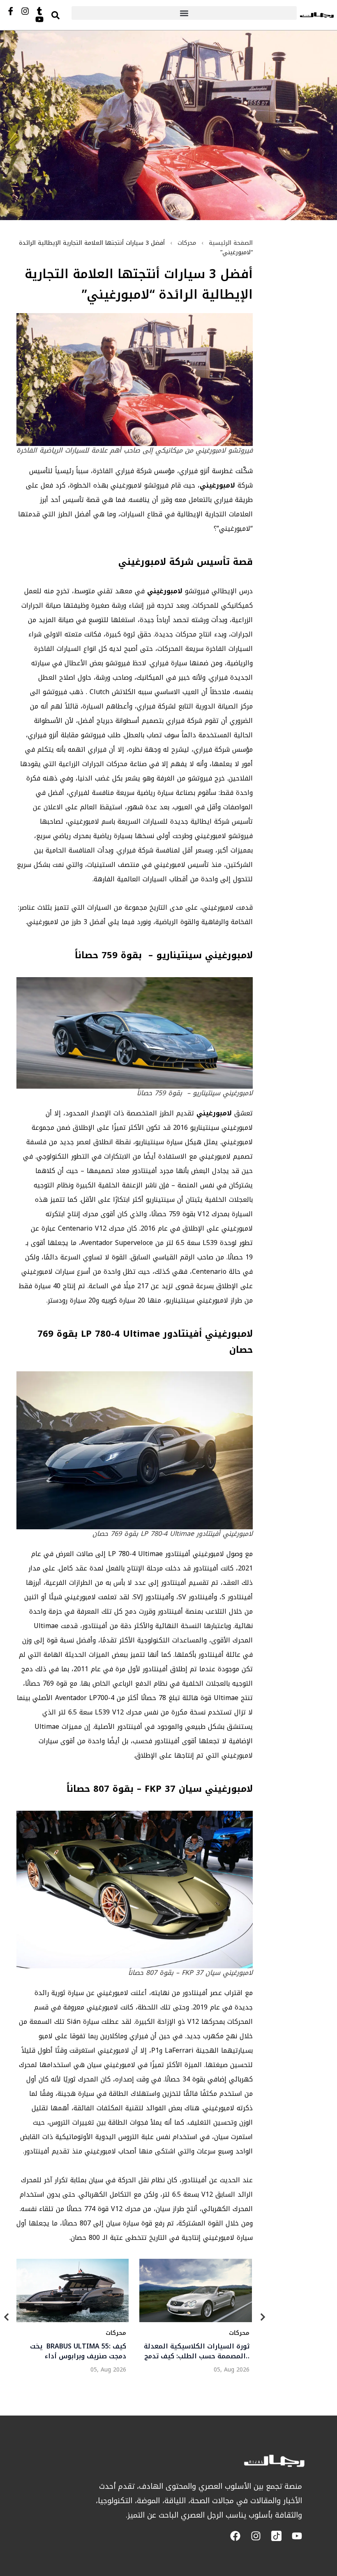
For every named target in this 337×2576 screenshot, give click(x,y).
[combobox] (63, 15)
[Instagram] (25, 11)
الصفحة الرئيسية (231, 243)
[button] (184, 13)
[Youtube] (39, 19)
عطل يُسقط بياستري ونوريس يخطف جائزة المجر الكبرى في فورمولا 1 (204, 2352)
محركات (187, 243)
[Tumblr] (39, 11)
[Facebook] (235, 2536)
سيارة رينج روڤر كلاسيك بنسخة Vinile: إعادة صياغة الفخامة (79, 2352)
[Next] (263, 2319)
